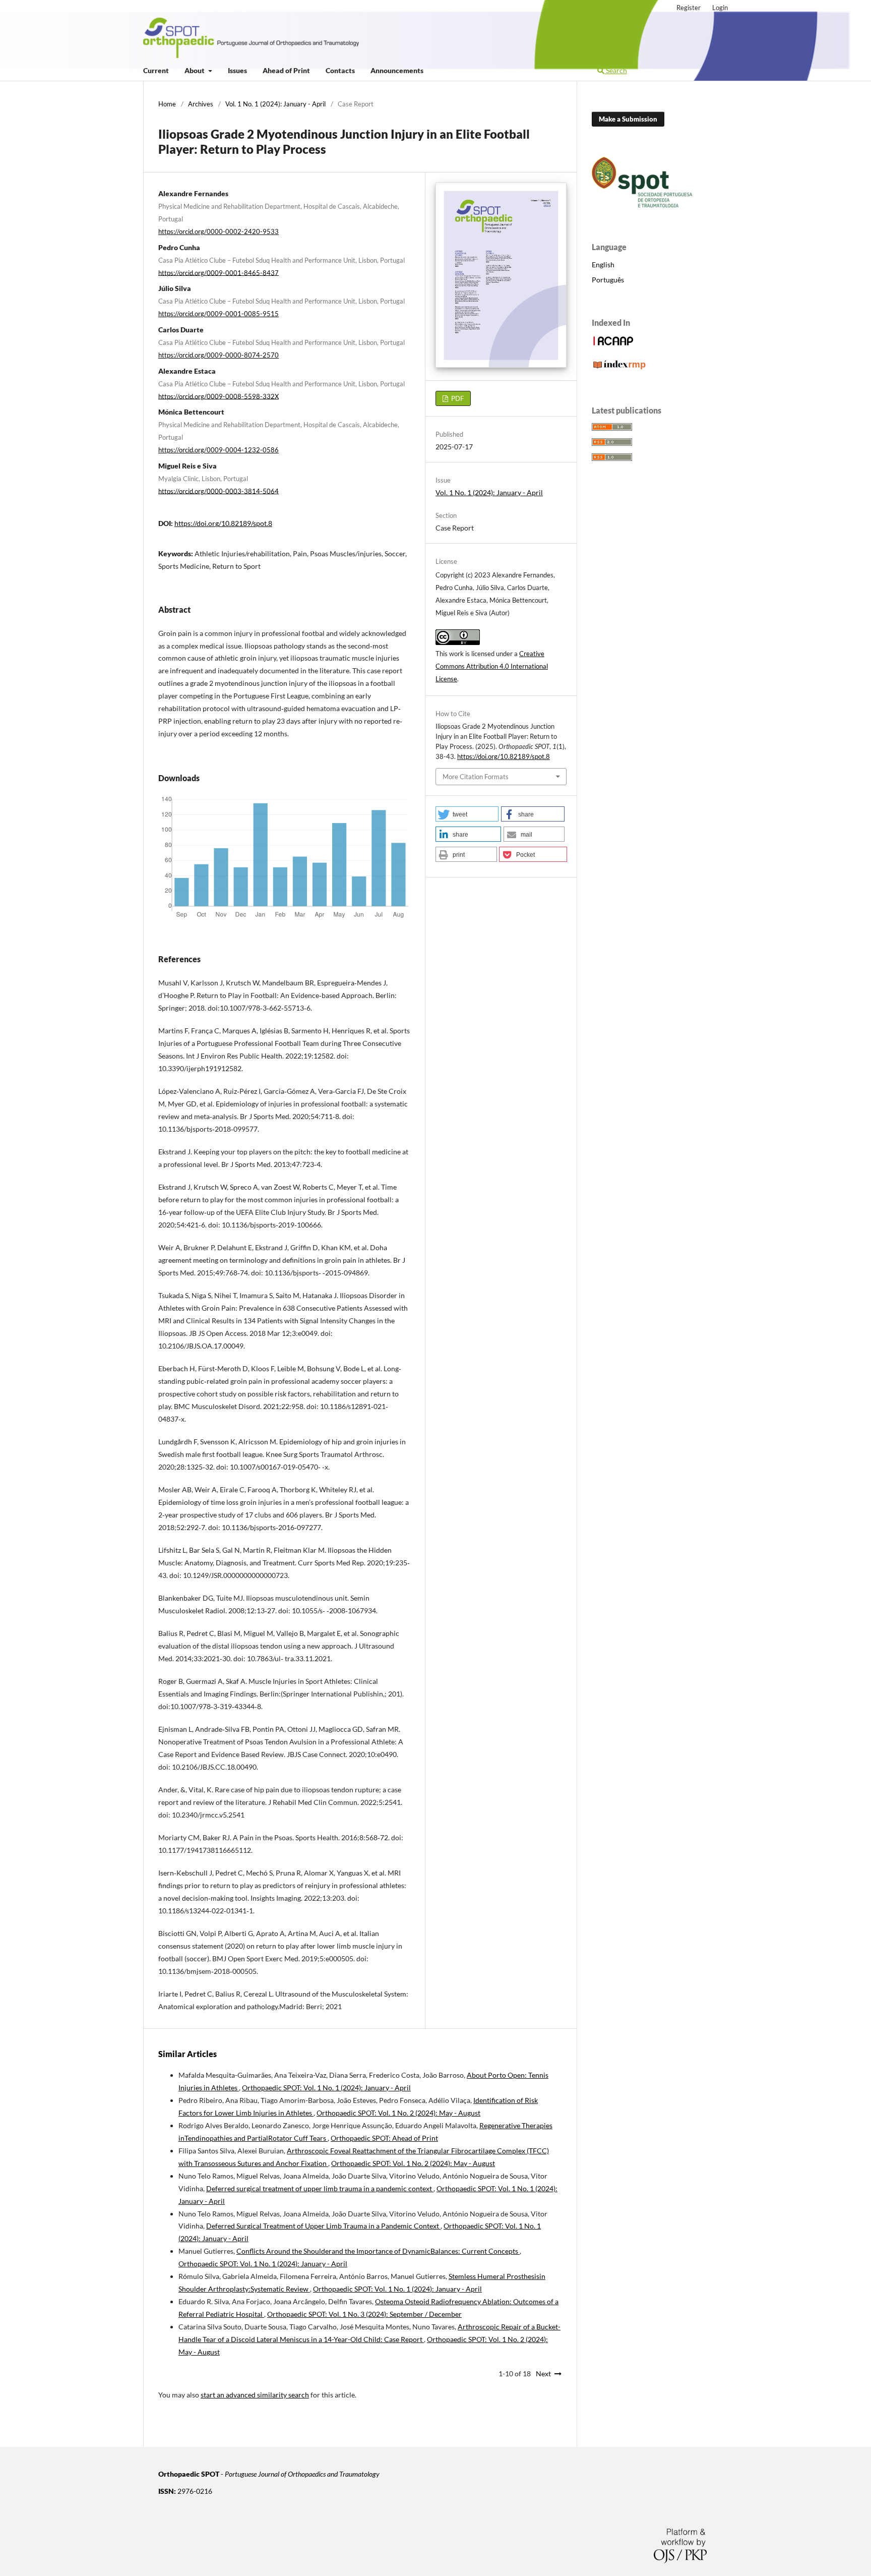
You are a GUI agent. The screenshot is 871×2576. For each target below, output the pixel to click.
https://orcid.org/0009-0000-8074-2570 (219, 355)
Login (720, 8)
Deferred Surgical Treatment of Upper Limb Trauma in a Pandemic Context (323, 2226)
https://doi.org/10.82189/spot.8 (223, 523)
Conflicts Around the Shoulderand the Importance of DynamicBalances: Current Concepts (378, 2251)
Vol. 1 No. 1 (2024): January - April (275, 104)
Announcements (397, 70)
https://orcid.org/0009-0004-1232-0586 (219, 450)
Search (616, 70)
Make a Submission (628, 119)
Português (608, 280)
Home (167, 104)
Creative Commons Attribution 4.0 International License (492, 666)
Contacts (340, 70)
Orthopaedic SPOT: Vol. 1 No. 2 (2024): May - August (398, 2113)
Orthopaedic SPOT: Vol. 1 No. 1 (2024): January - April (326, 2088)
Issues (237, 70)
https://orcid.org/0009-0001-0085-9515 (219, 314)
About (195, 70)
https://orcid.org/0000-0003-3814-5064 (219, 491)
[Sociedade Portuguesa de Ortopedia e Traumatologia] (642, 205)
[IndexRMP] (619, 368)
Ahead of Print (286, 70)
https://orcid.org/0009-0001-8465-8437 (219, 272)
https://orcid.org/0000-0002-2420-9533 (219, 231)
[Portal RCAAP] (613, 344)
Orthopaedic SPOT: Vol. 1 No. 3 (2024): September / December (364, 2314)
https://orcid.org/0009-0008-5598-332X (219, 396)
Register (689, 8)
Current (156, 70)
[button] (467, 814)
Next (543, 2374)
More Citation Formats (476, 777)
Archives (201, 104)
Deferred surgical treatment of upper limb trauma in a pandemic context (320, 2188)
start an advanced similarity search (255, 2395)
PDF (457, 398)
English (603, 265)
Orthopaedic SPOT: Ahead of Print (384, 2138)
